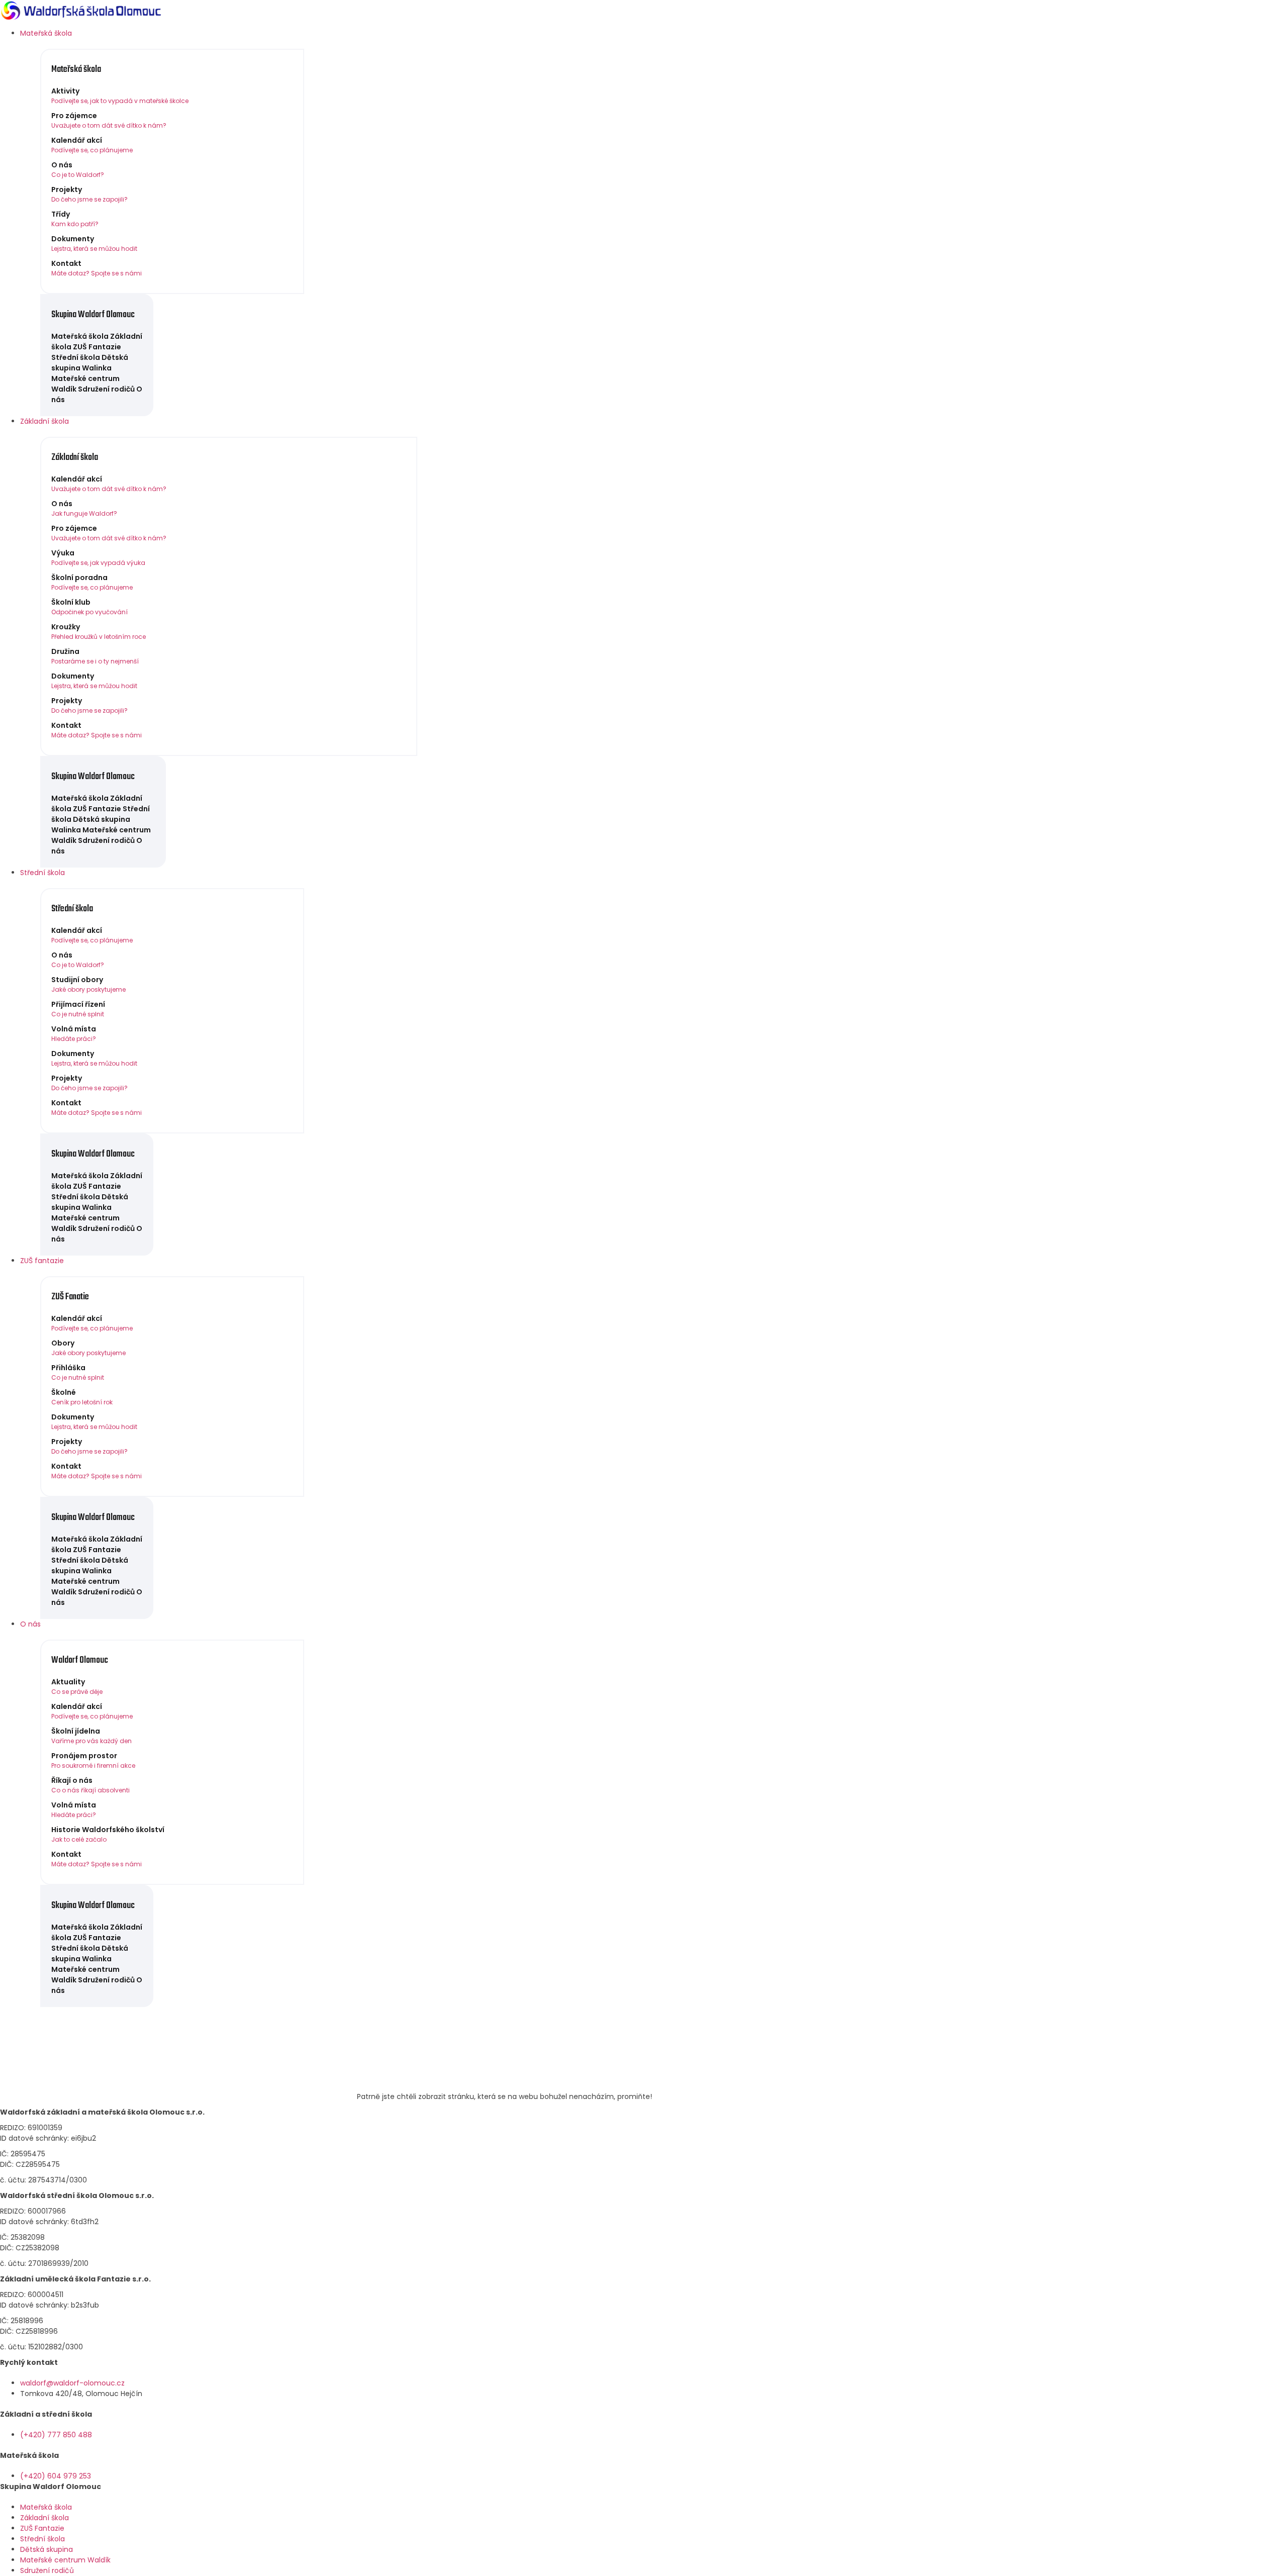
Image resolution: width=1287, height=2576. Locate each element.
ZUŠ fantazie (42, 1261)
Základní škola (44, 421)
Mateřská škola (46, 33)
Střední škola (42, 873)
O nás (30, 1624)
